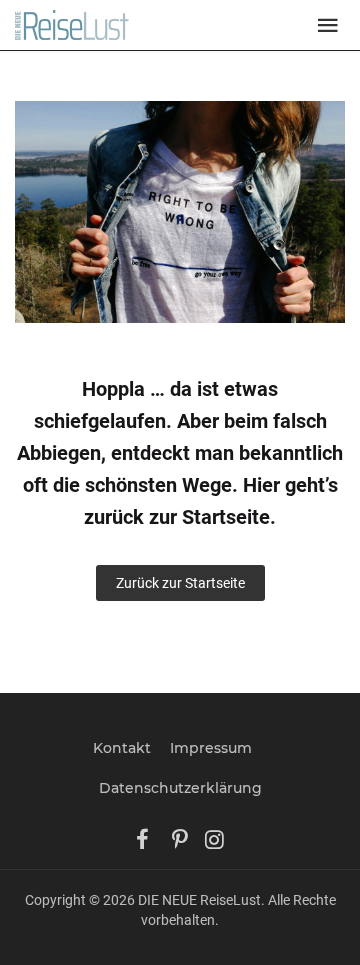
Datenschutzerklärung (180, 788)
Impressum (211, 748)
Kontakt (122, 748)
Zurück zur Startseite (180, 583)
